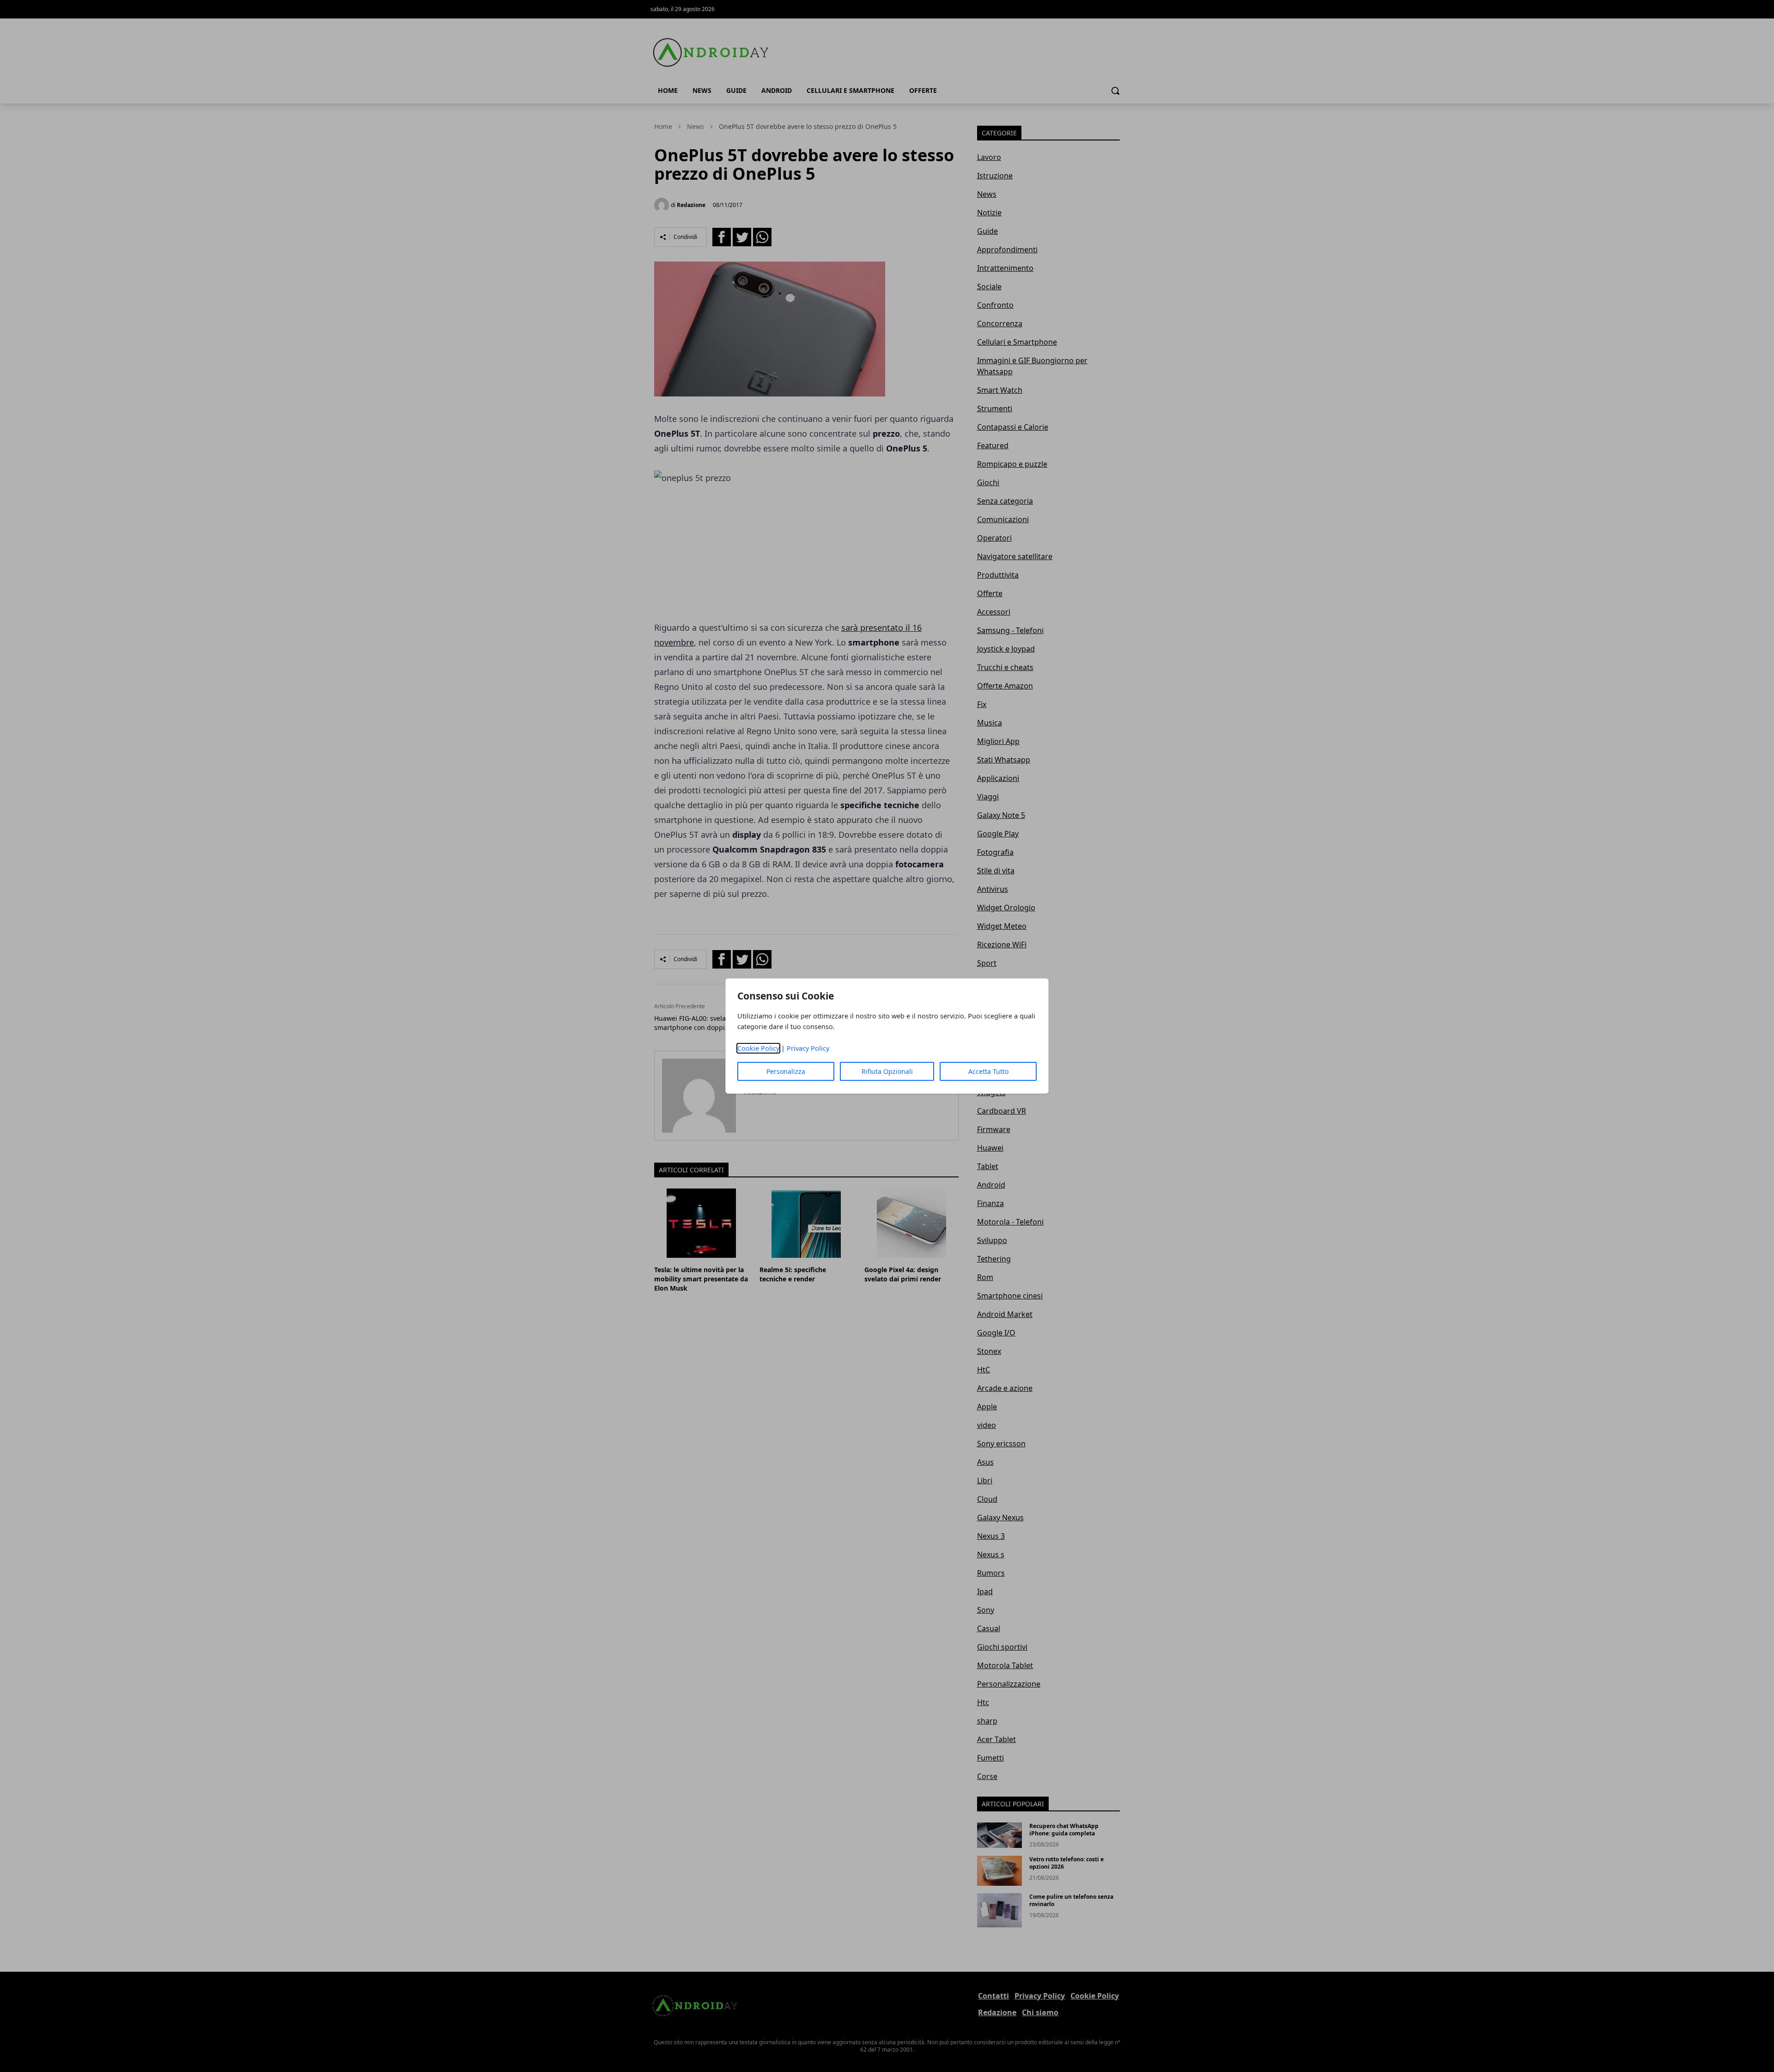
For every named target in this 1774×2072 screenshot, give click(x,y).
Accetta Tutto (988, 1071)
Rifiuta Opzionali (887, 1071)
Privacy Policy (808, 1048)
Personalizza (786, 1071)
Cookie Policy (758, 1048)
